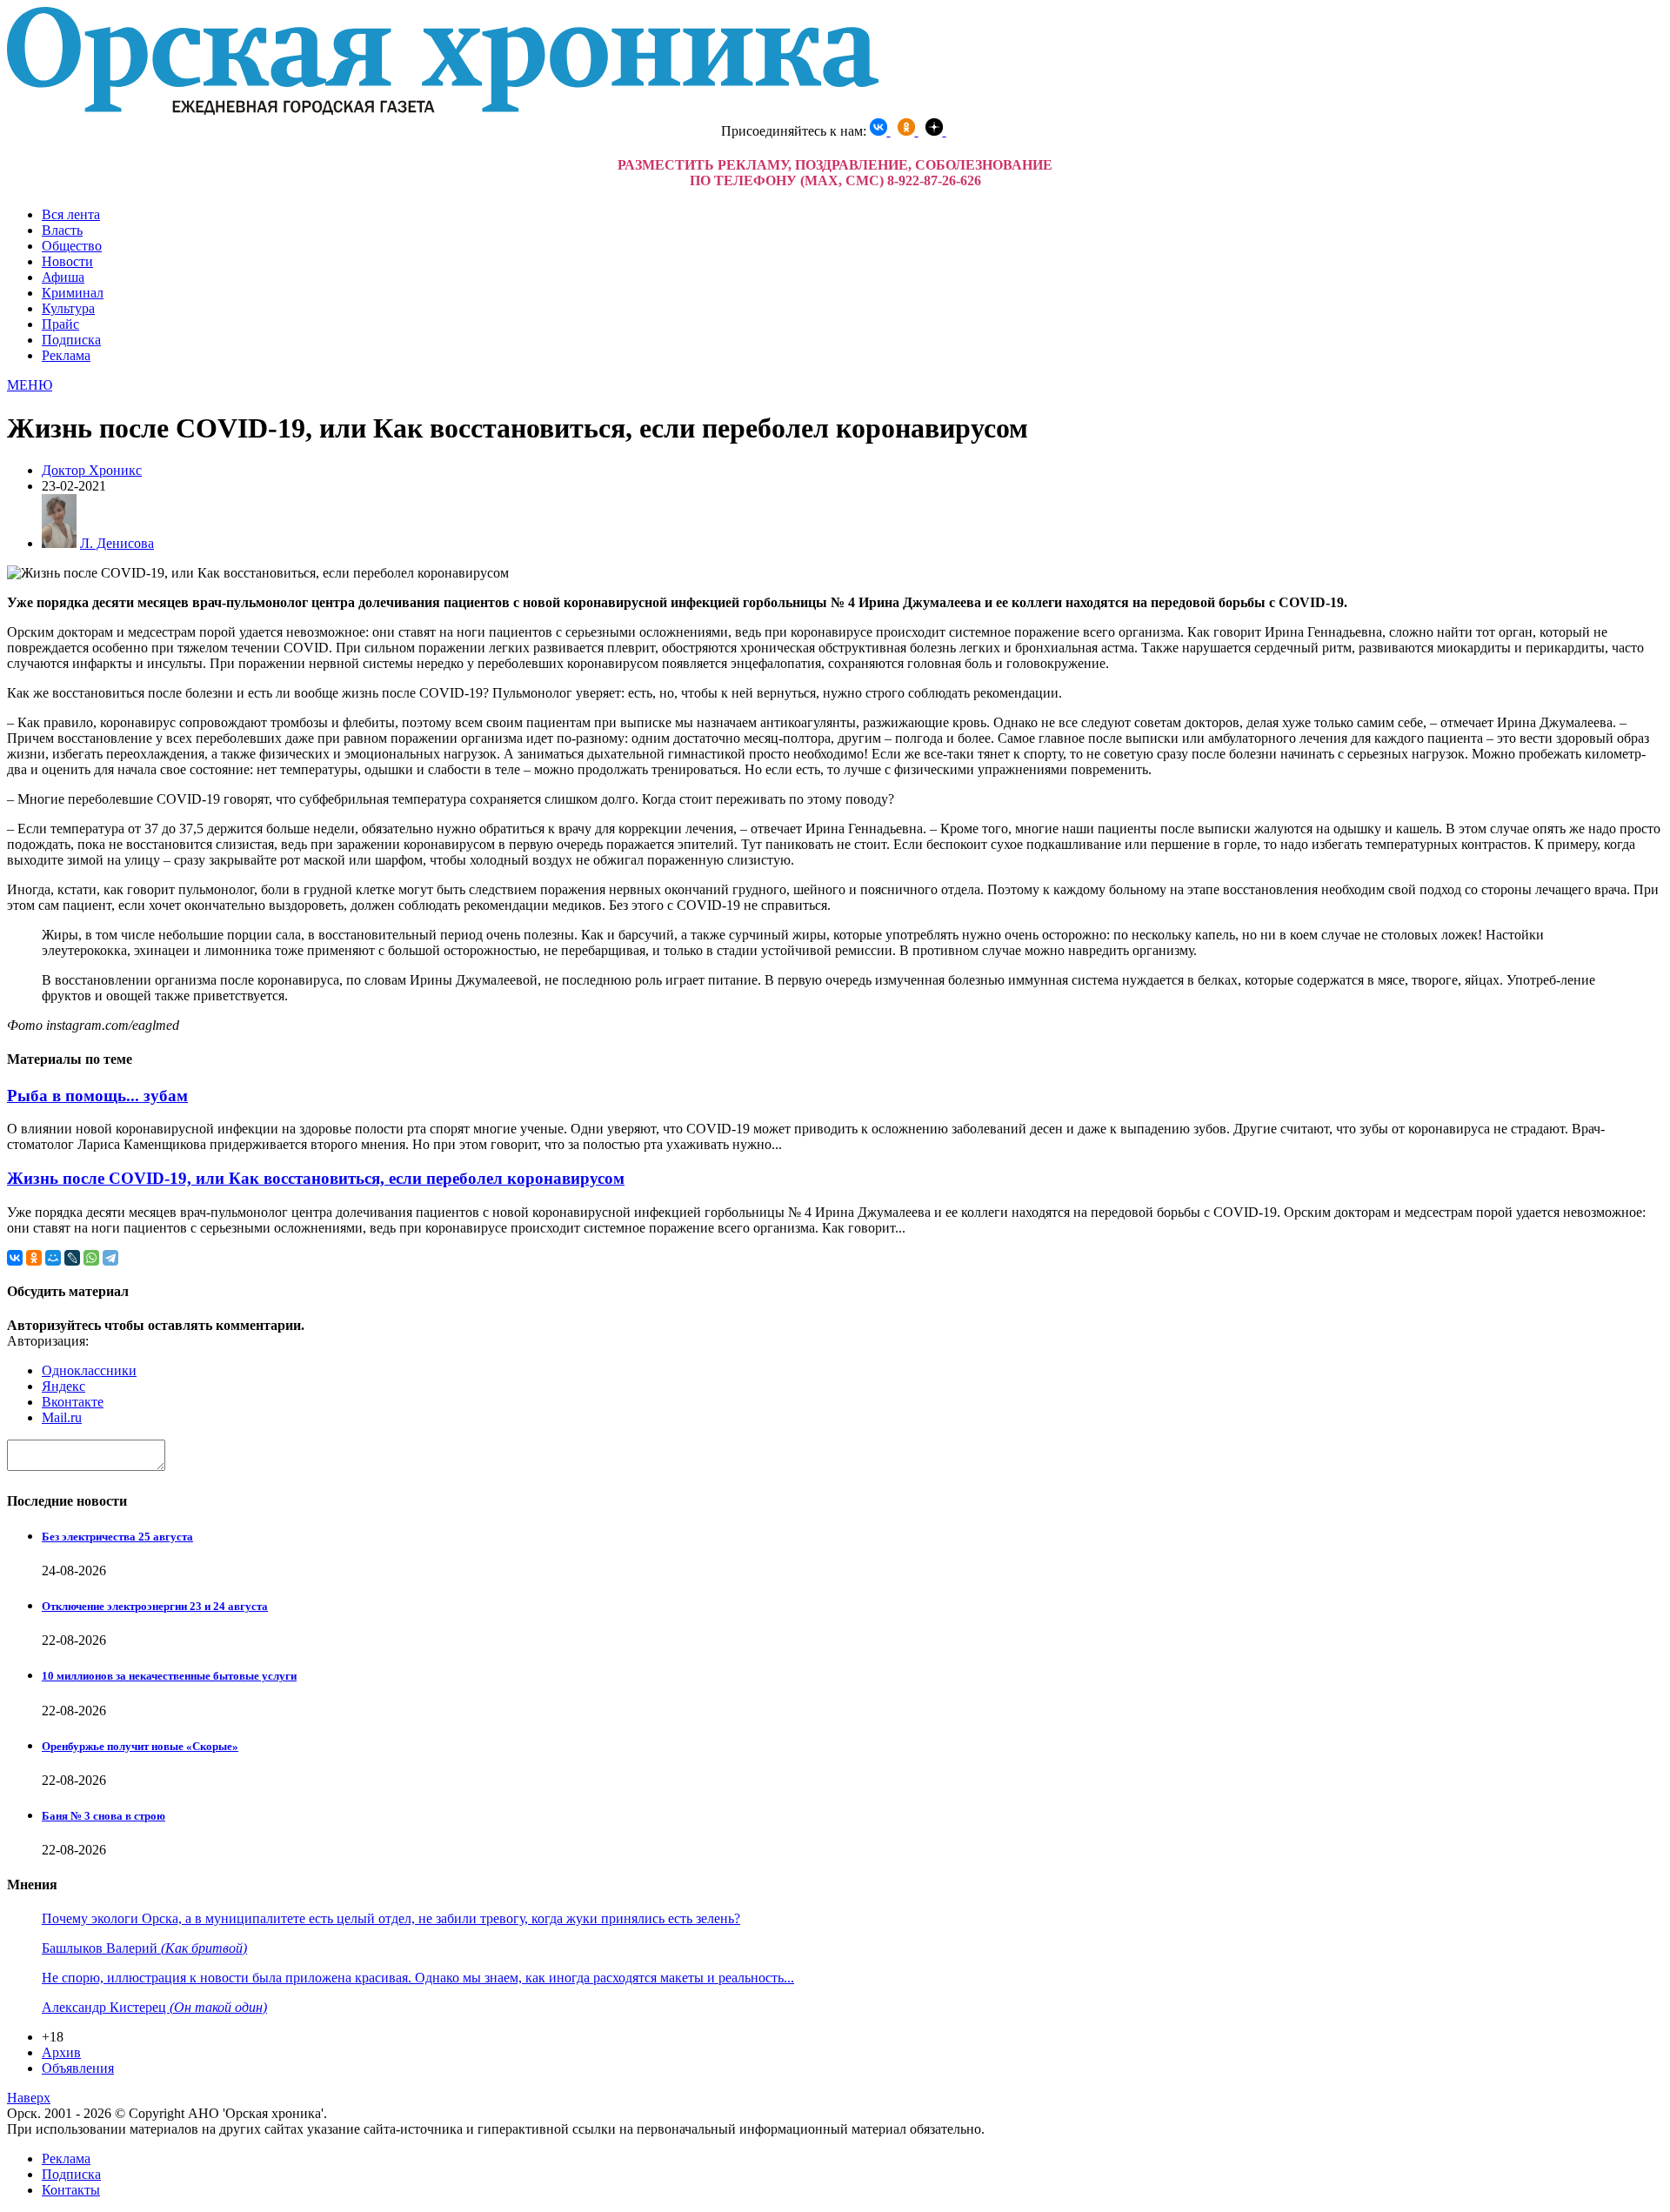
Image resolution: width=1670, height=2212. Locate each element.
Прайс (60, 324)
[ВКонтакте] (15, 1258)
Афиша (63, 277)
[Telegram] (110, 1258)
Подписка (71, 340)
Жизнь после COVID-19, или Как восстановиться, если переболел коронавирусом (316, 1178)
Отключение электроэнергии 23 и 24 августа (155, 1606)
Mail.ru (62, 1417)
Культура (68, 308)
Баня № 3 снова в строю (104, 1816)
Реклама (66, 355)
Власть (62, 230)
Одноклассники (89, 1370)
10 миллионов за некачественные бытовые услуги (169, 1676)
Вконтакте (73, 1402)
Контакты (71, 2190)
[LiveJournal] (72, 1258)
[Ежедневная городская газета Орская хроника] (443, 110)
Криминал (73, 293)
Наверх (29, 2098)
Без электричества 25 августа (117, 1537)
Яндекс (63, 1386)
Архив (61, 2052)
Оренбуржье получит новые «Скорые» (140, 1746)
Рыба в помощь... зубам (97, 1096)
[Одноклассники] (34, 1258)
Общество (72, 246)
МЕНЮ (30, 385)
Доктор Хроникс (92, 470)
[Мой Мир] (53, 1258)
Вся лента (71, 214)
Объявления (78, 2068)
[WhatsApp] (91, 1258)
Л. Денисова (117, 543)
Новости (67, 261)
